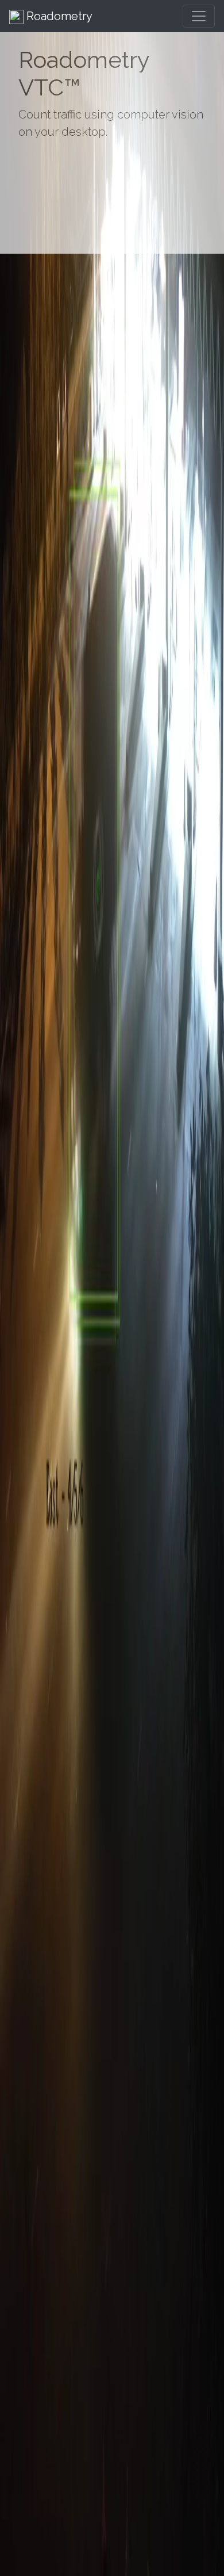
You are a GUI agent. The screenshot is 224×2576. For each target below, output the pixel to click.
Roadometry (58, 16)
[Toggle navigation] (199, 16)
